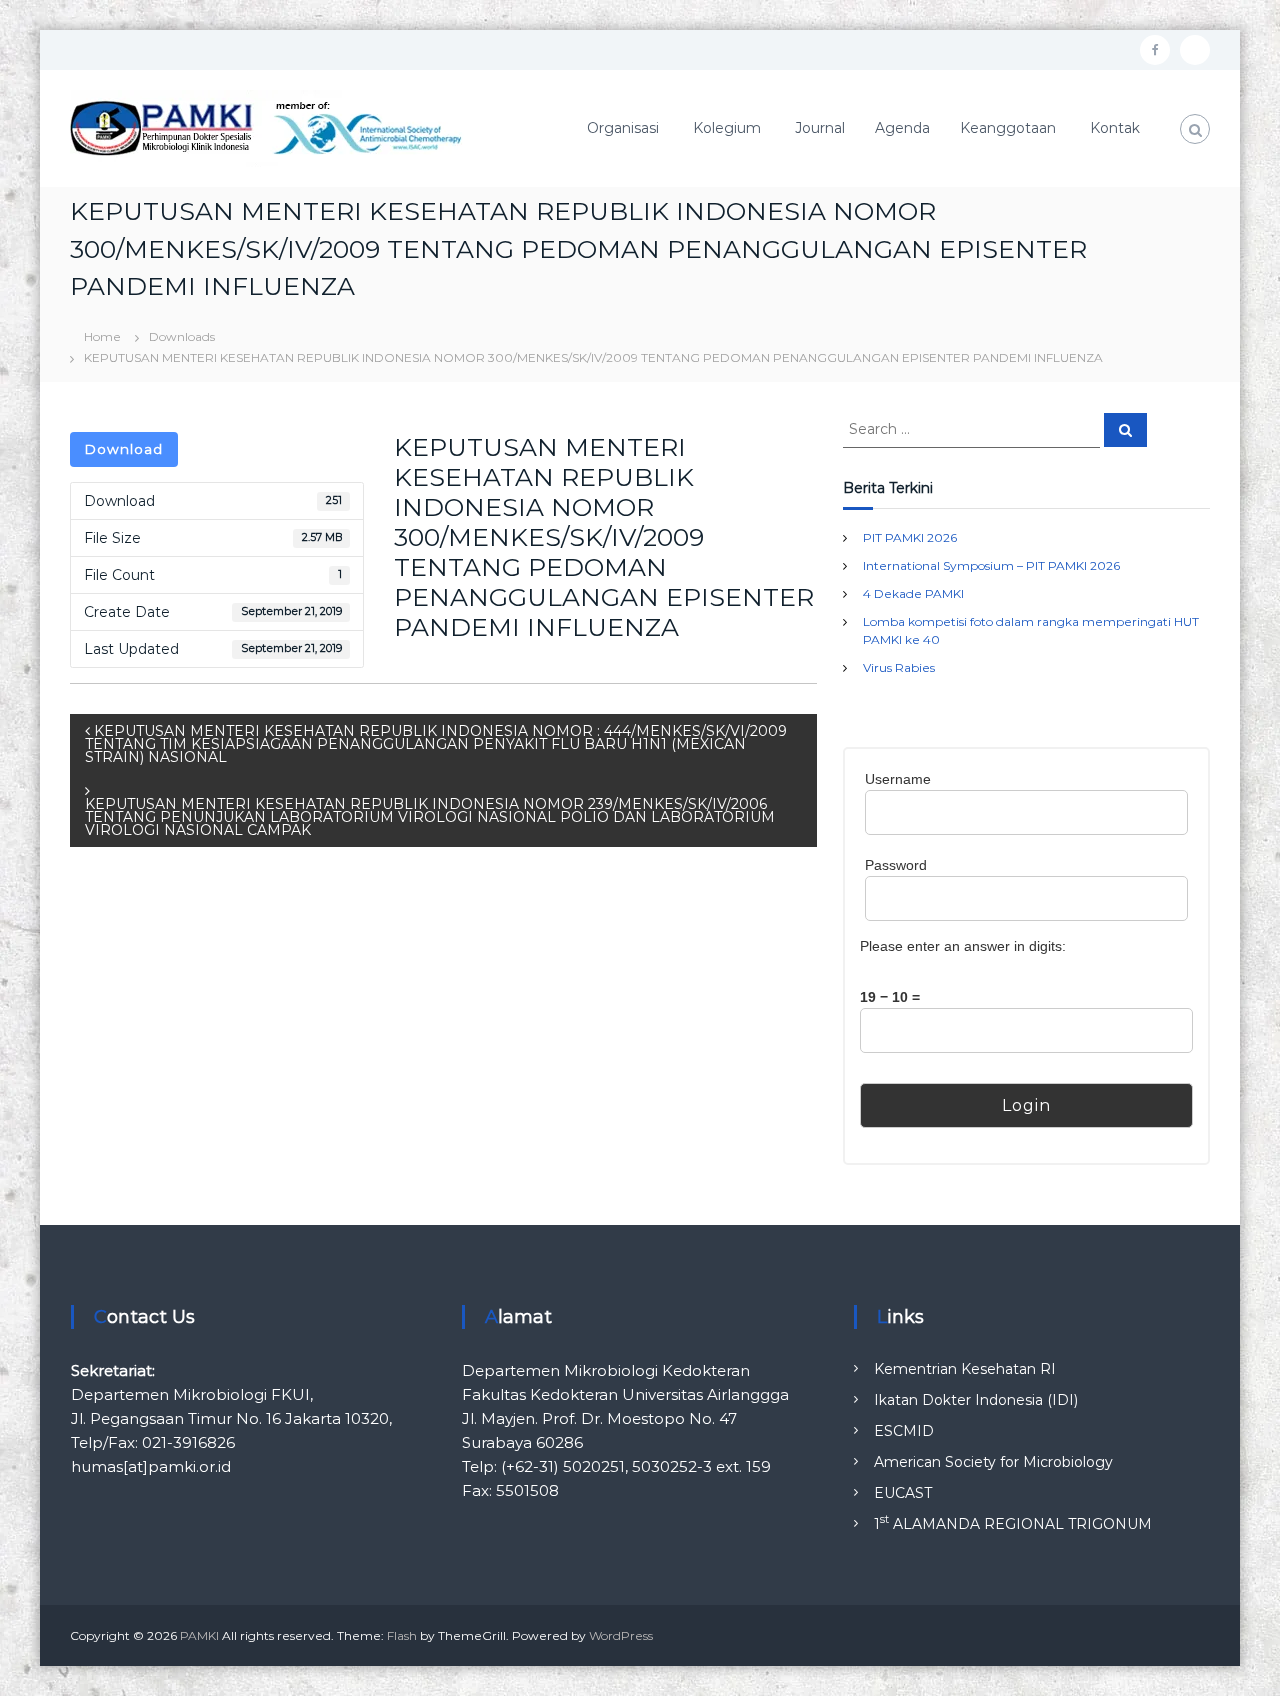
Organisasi (623, 128)
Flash (402, 1635)
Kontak (1115, 128)
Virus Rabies (899, 667)
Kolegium (727, 128)
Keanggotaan (1008, 128)
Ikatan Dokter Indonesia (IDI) (976, 1400)
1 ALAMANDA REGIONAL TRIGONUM (1013, 1524)
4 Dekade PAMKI (913, 593)
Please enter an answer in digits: (963, 946)
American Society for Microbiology (993, 1462)
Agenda (902, 128)
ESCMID (904, 1431)
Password (896, 865)
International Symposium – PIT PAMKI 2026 (991, 565)
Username (898, 779)
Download (124, 449)
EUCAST (903, 1493)
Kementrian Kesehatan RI (965, 1369)
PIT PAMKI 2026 (910, 537)
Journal (820, 128)
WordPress (621, 1635)
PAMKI (199, 1635)
